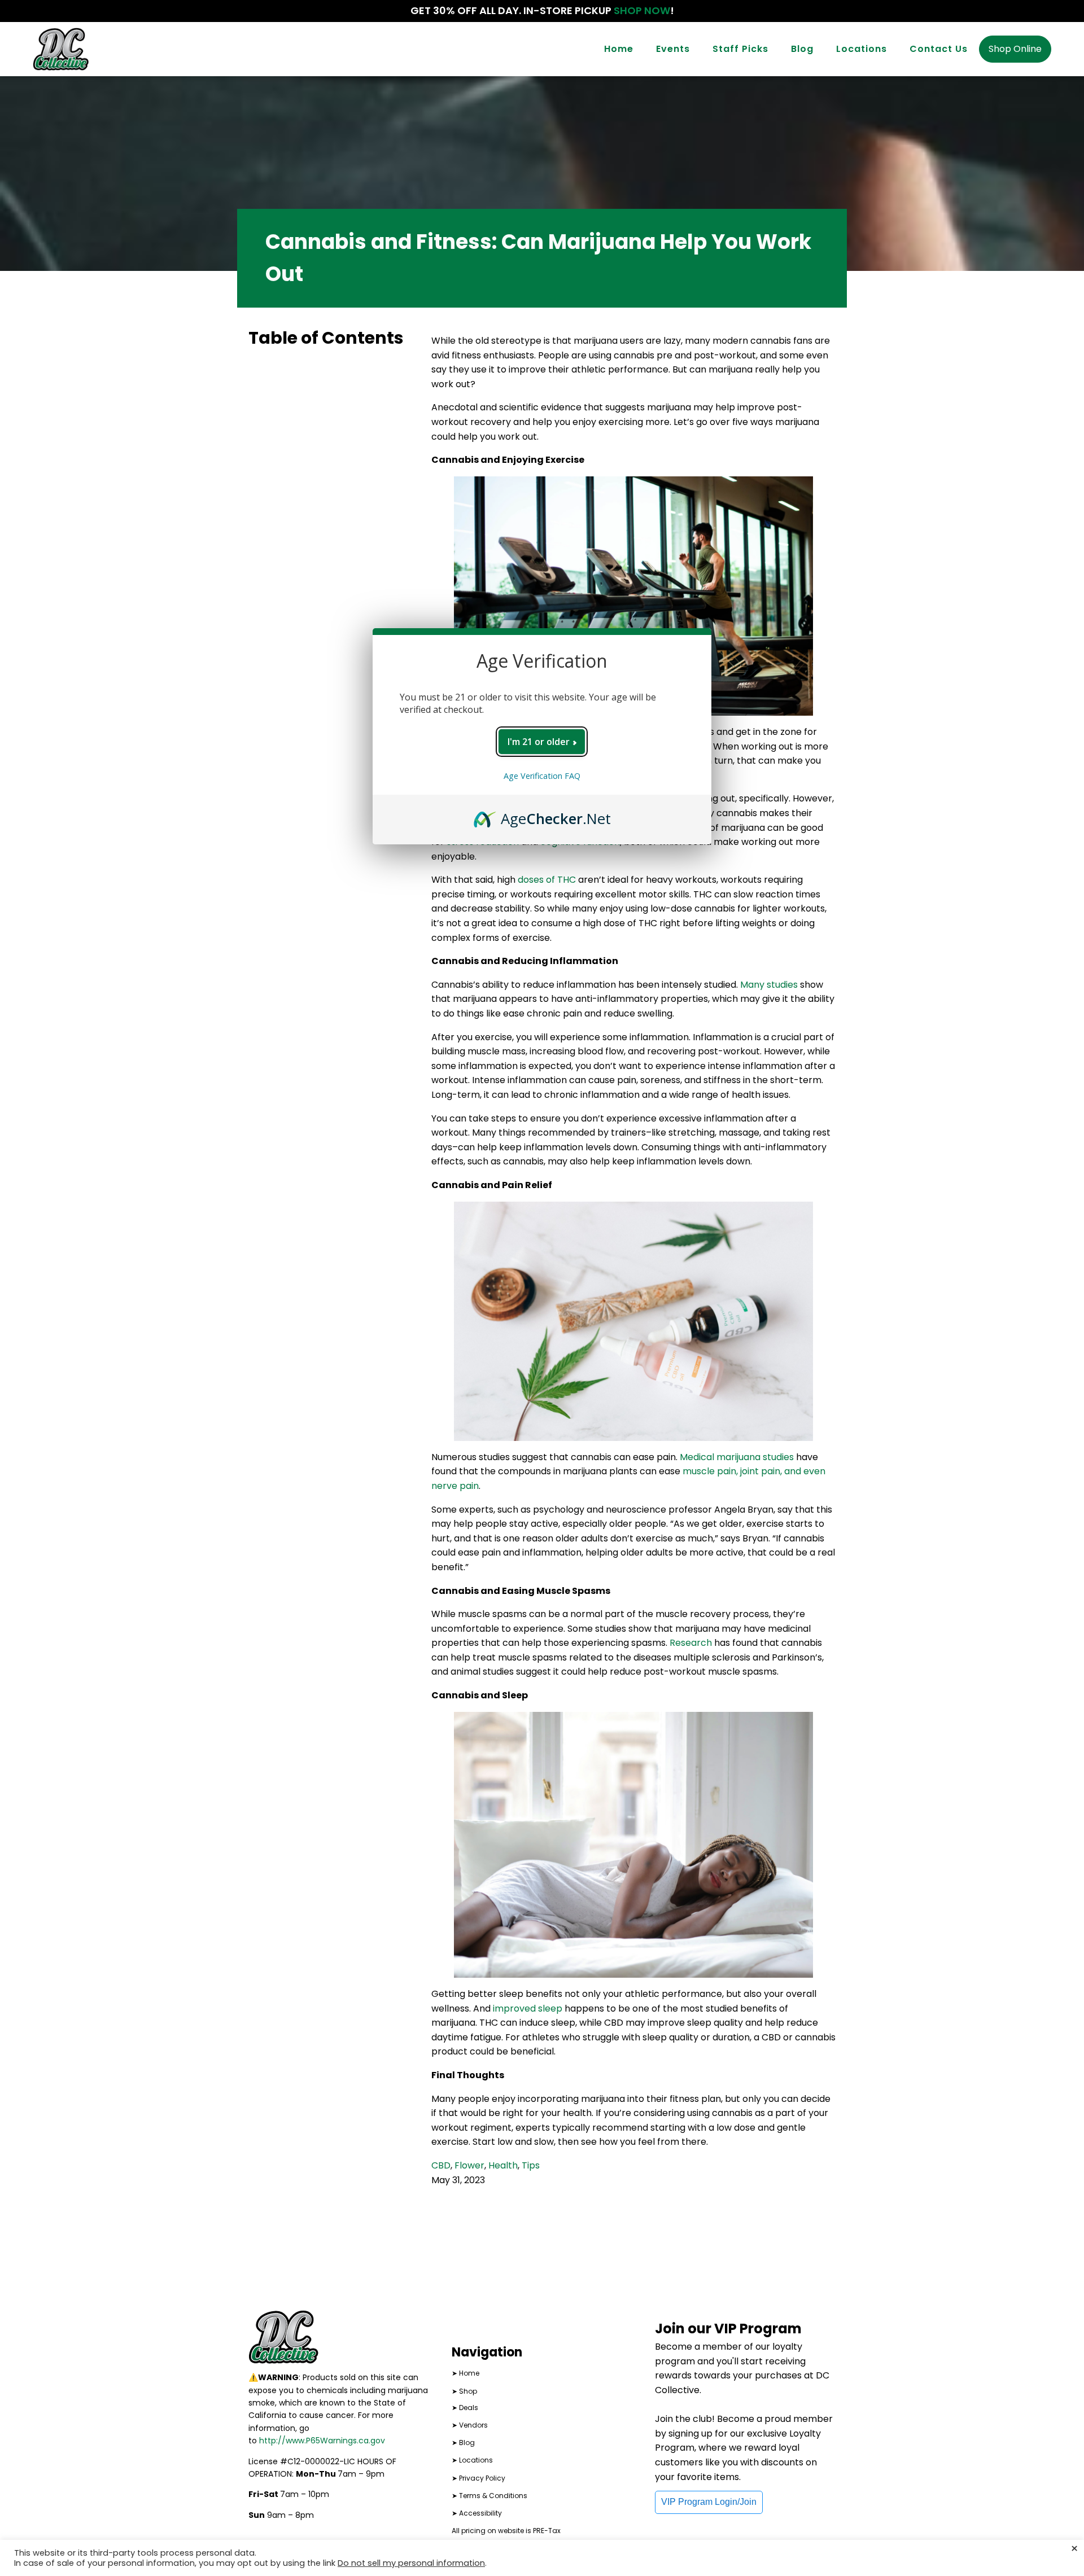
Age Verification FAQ (542, 776)
